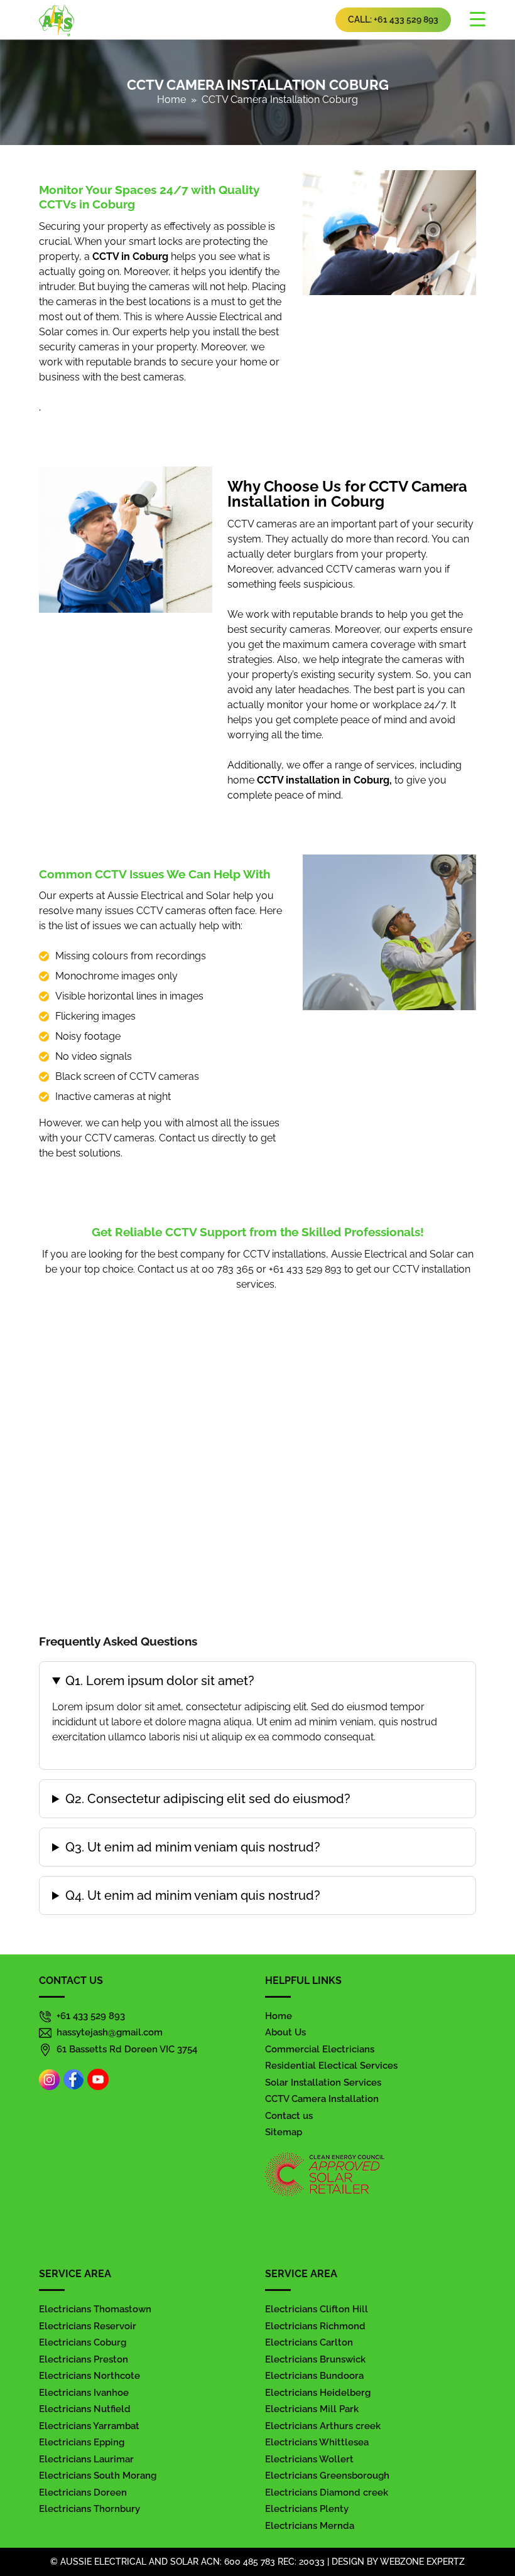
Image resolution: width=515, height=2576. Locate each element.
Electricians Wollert (309, 2459)
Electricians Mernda (310, 2526)
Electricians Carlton (309, 2342)
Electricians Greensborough (327, 2476)
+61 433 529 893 (91, 2016)
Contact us (289, 2116)
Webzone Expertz (422, 2562)
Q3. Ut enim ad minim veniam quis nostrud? (193, 1847)
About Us (285, 2032)
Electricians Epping (82, 2442)
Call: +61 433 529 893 (393, 19)
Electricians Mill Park (312, 2409)
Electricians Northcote (89, 2376)
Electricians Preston (84, 2359)
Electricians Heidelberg (318, 2393)
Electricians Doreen (83, 2492)
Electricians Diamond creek (327, 2492)
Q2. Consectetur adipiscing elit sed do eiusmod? (208, 1799)
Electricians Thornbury (89, 2509)
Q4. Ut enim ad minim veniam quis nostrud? (193, 1895)
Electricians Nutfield (85, 2409)
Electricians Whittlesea (317, 2442)
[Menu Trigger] (477, 19)
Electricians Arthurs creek (323, 2426)
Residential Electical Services (331, 2066)
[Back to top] (492, 2531)
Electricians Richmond (315, 2326)
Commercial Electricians (320, 2049)
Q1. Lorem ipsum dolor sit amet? (160, 1681)
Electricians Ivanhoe (84, 2393)
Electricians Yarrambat (89, 2426)
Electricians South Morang (98, 2476)
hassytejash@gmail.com (110, 2032)
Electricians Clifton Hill (317, 2309)
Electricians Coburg (83, 2342)
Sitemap (284, 2132)
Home (171, 100)
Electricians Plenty (307, 2509)
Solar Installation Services (323, 2083)
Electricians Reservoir (88, 2326)
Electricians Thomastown (95, 2309)
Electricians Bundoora (314, 2376)
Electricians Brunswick (315, 2359)
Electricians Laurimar (86, 2459)
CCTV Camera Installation (322, 2099)
